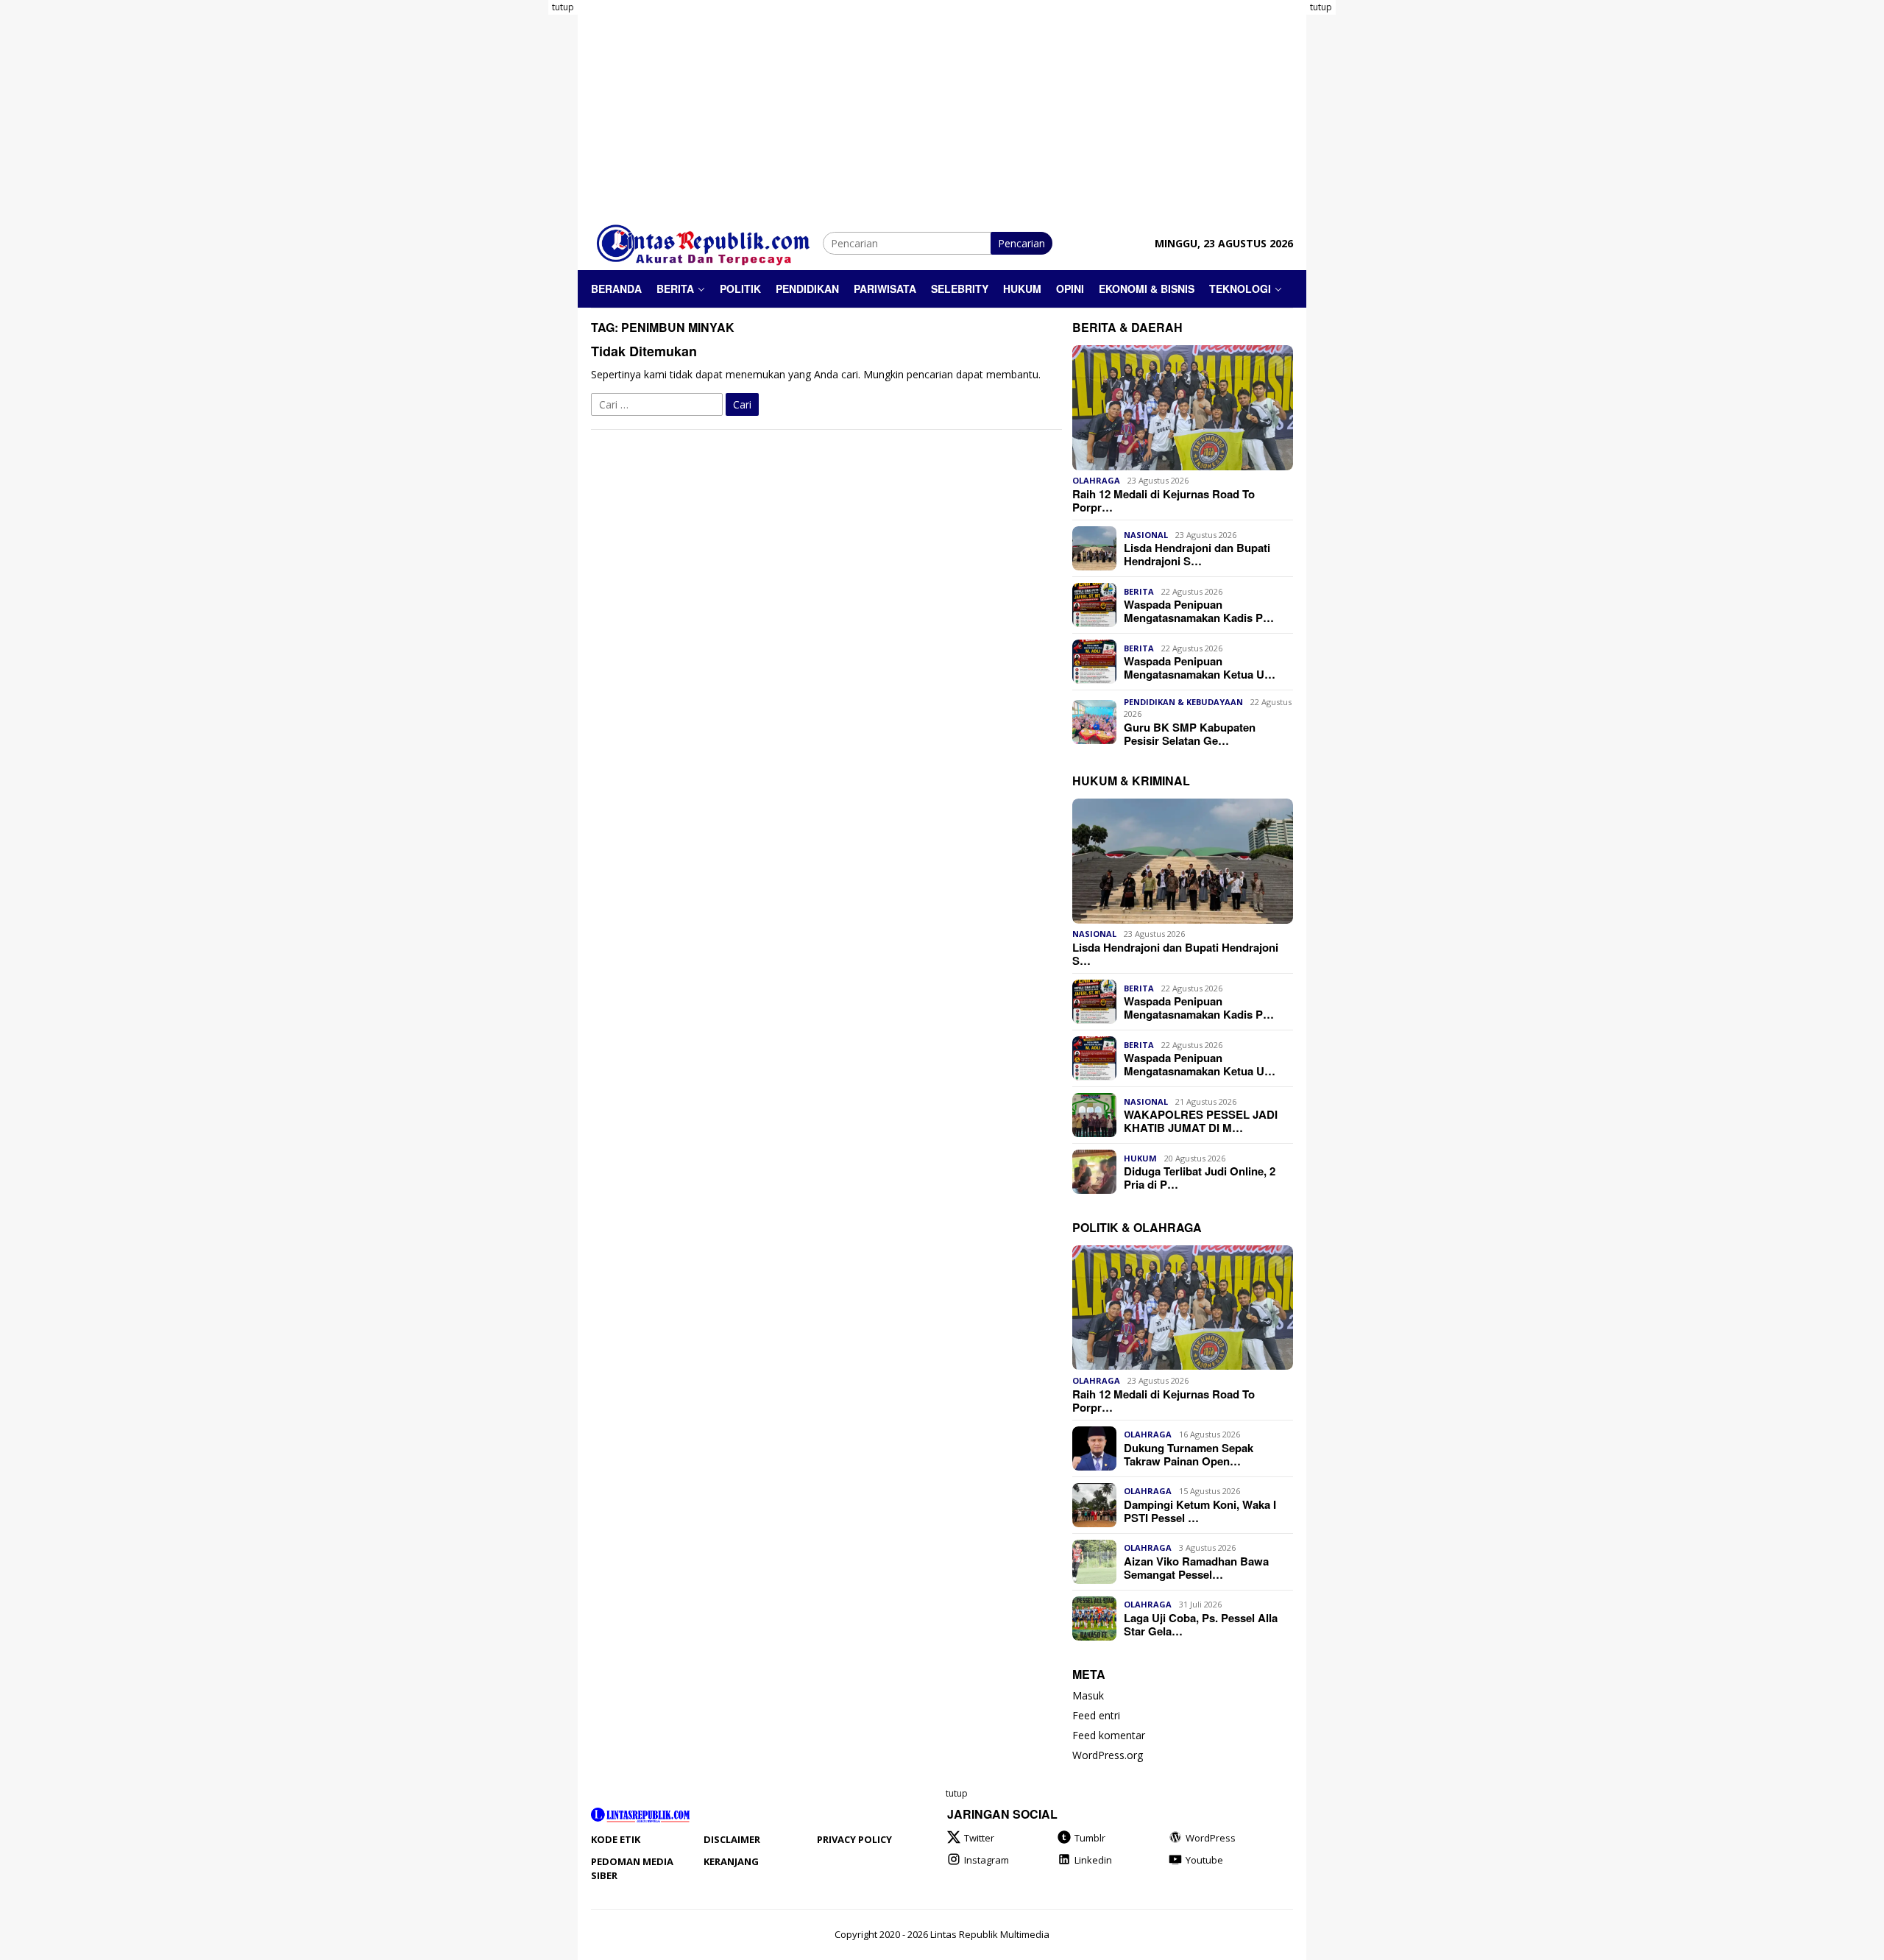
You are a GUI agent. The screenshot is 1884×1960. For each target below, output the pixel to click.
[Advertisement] (519, 221)
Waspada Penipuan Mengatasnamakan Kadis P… (1199, 611)
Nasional (1146, 535)
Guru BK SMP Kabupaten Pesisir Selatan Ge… (1190, 734)
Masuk (1088, 1696)
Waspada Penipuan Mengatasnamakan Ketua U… (1200, 668)
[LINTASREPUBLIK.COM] (707, 242)
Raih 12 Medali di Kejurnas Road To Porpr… (1164, 500)
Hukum (1140, 1158)
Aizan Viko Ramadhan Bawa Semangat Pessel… (1196, 1568)
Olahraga (1096, 481)
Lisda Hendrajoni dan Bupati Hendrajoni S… (1197, 554)
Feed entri (1096, 1716)
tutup (563, 7)
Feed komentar (1109, 1736)
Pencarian (1021, 243)
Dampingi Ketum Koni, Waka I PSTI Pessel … (1200, 1511)
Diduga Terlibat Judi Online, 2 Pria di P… (1200, 1178)
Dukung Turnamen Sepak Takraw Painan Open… (1189, 1454)
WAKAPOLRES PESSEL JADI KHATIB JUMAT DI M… (1201, 1121)
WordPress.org (1108, 1756)
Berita (1139, 591)
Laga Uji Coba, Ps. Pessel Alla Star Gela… (1201, 1624)
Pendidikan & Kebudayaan (1183, 702)
